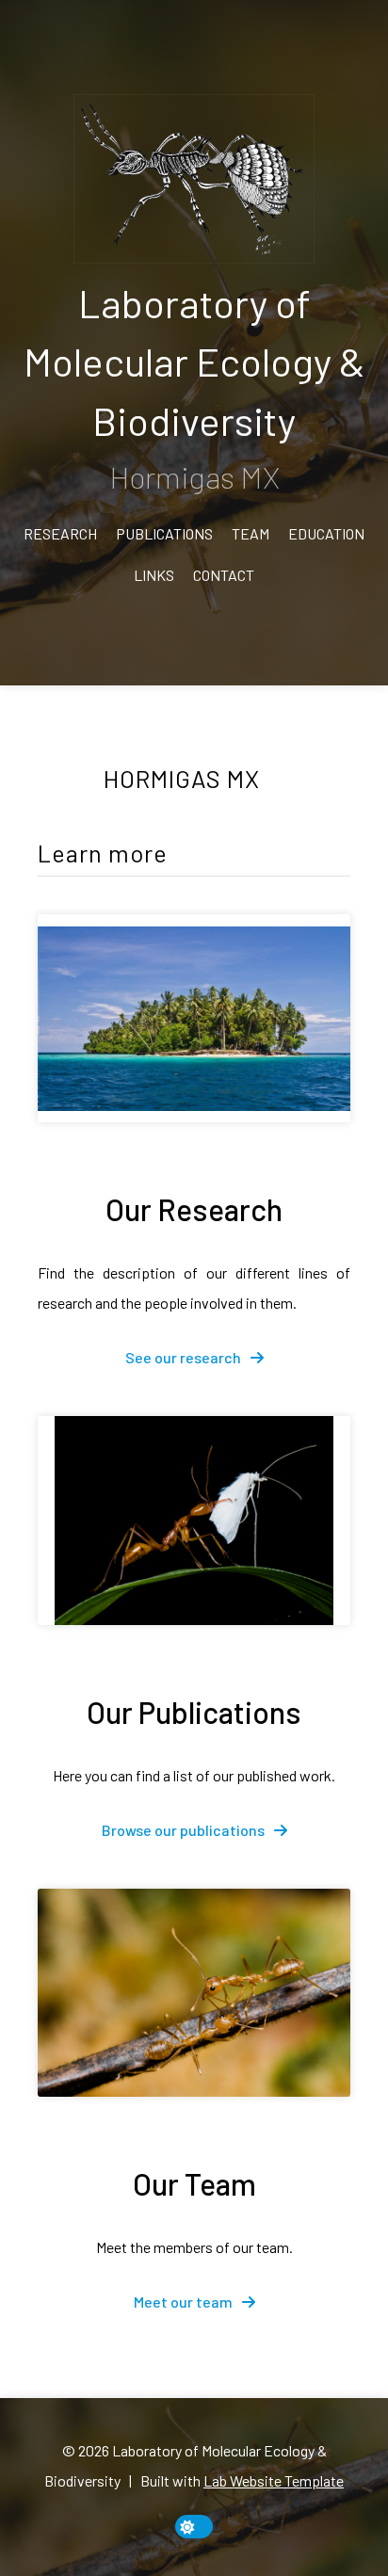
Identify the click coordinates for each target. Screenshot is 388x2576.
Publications (164, 533)
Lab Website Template (274, 2480)
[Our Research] (194, 1018)
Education (326, 533)
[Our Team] (194, 1993)
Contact (224, 575)
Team (251, 533)
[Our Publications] (194, 1520)
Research (60, 533)
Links (154, 575)
